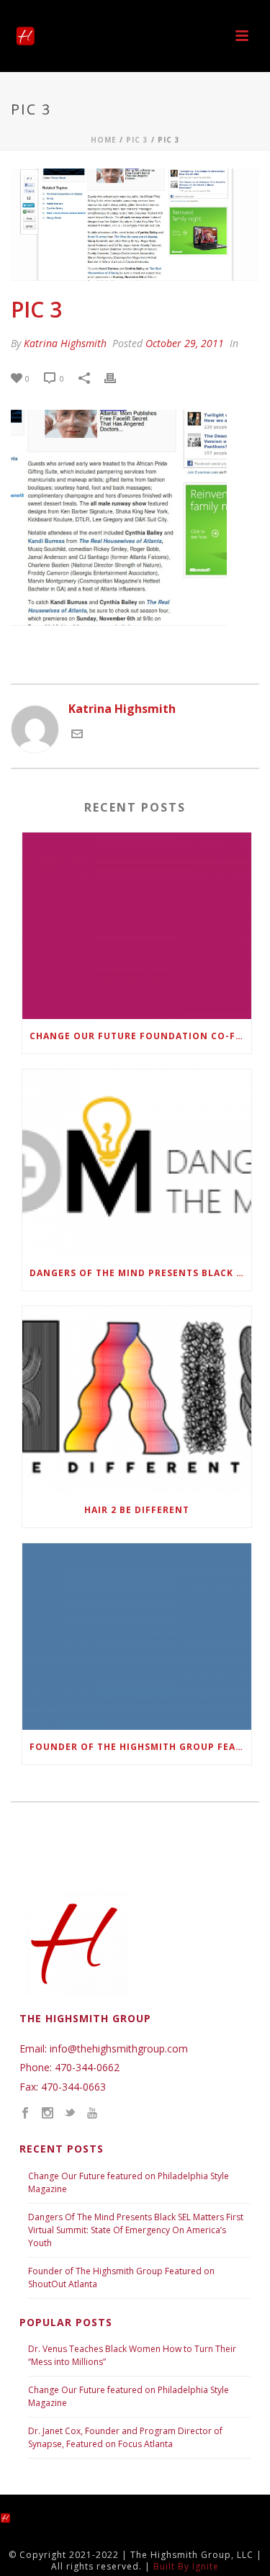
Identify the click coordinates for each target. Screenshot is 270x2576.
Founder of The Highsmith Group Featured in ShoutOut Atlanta (140, 1747)
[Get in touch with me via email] (77, 735)
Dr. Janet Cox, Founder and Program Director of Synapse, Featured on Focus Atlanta (125, 2437)
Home (104, 140)
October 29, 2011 (185, 343)
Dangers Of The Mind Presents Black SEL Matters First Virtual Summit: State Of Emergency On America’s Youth (136, 2230)
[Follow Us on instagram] (48, 2114)
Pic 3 (137, 140)
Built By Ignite (186, 2566)
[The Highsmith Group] (18, 2517)
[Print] (117, 378)
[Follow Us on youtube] (92, 2114)
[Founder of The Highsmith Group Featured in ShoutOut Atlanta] (137, 1637)
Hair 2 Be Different (137, 1510)
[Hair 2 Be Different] (137, 1400)
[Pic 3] (135, 225)
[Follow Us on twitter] (70, 2114)
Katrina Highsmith (65, 343)
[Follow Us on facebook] (25, 2114)
